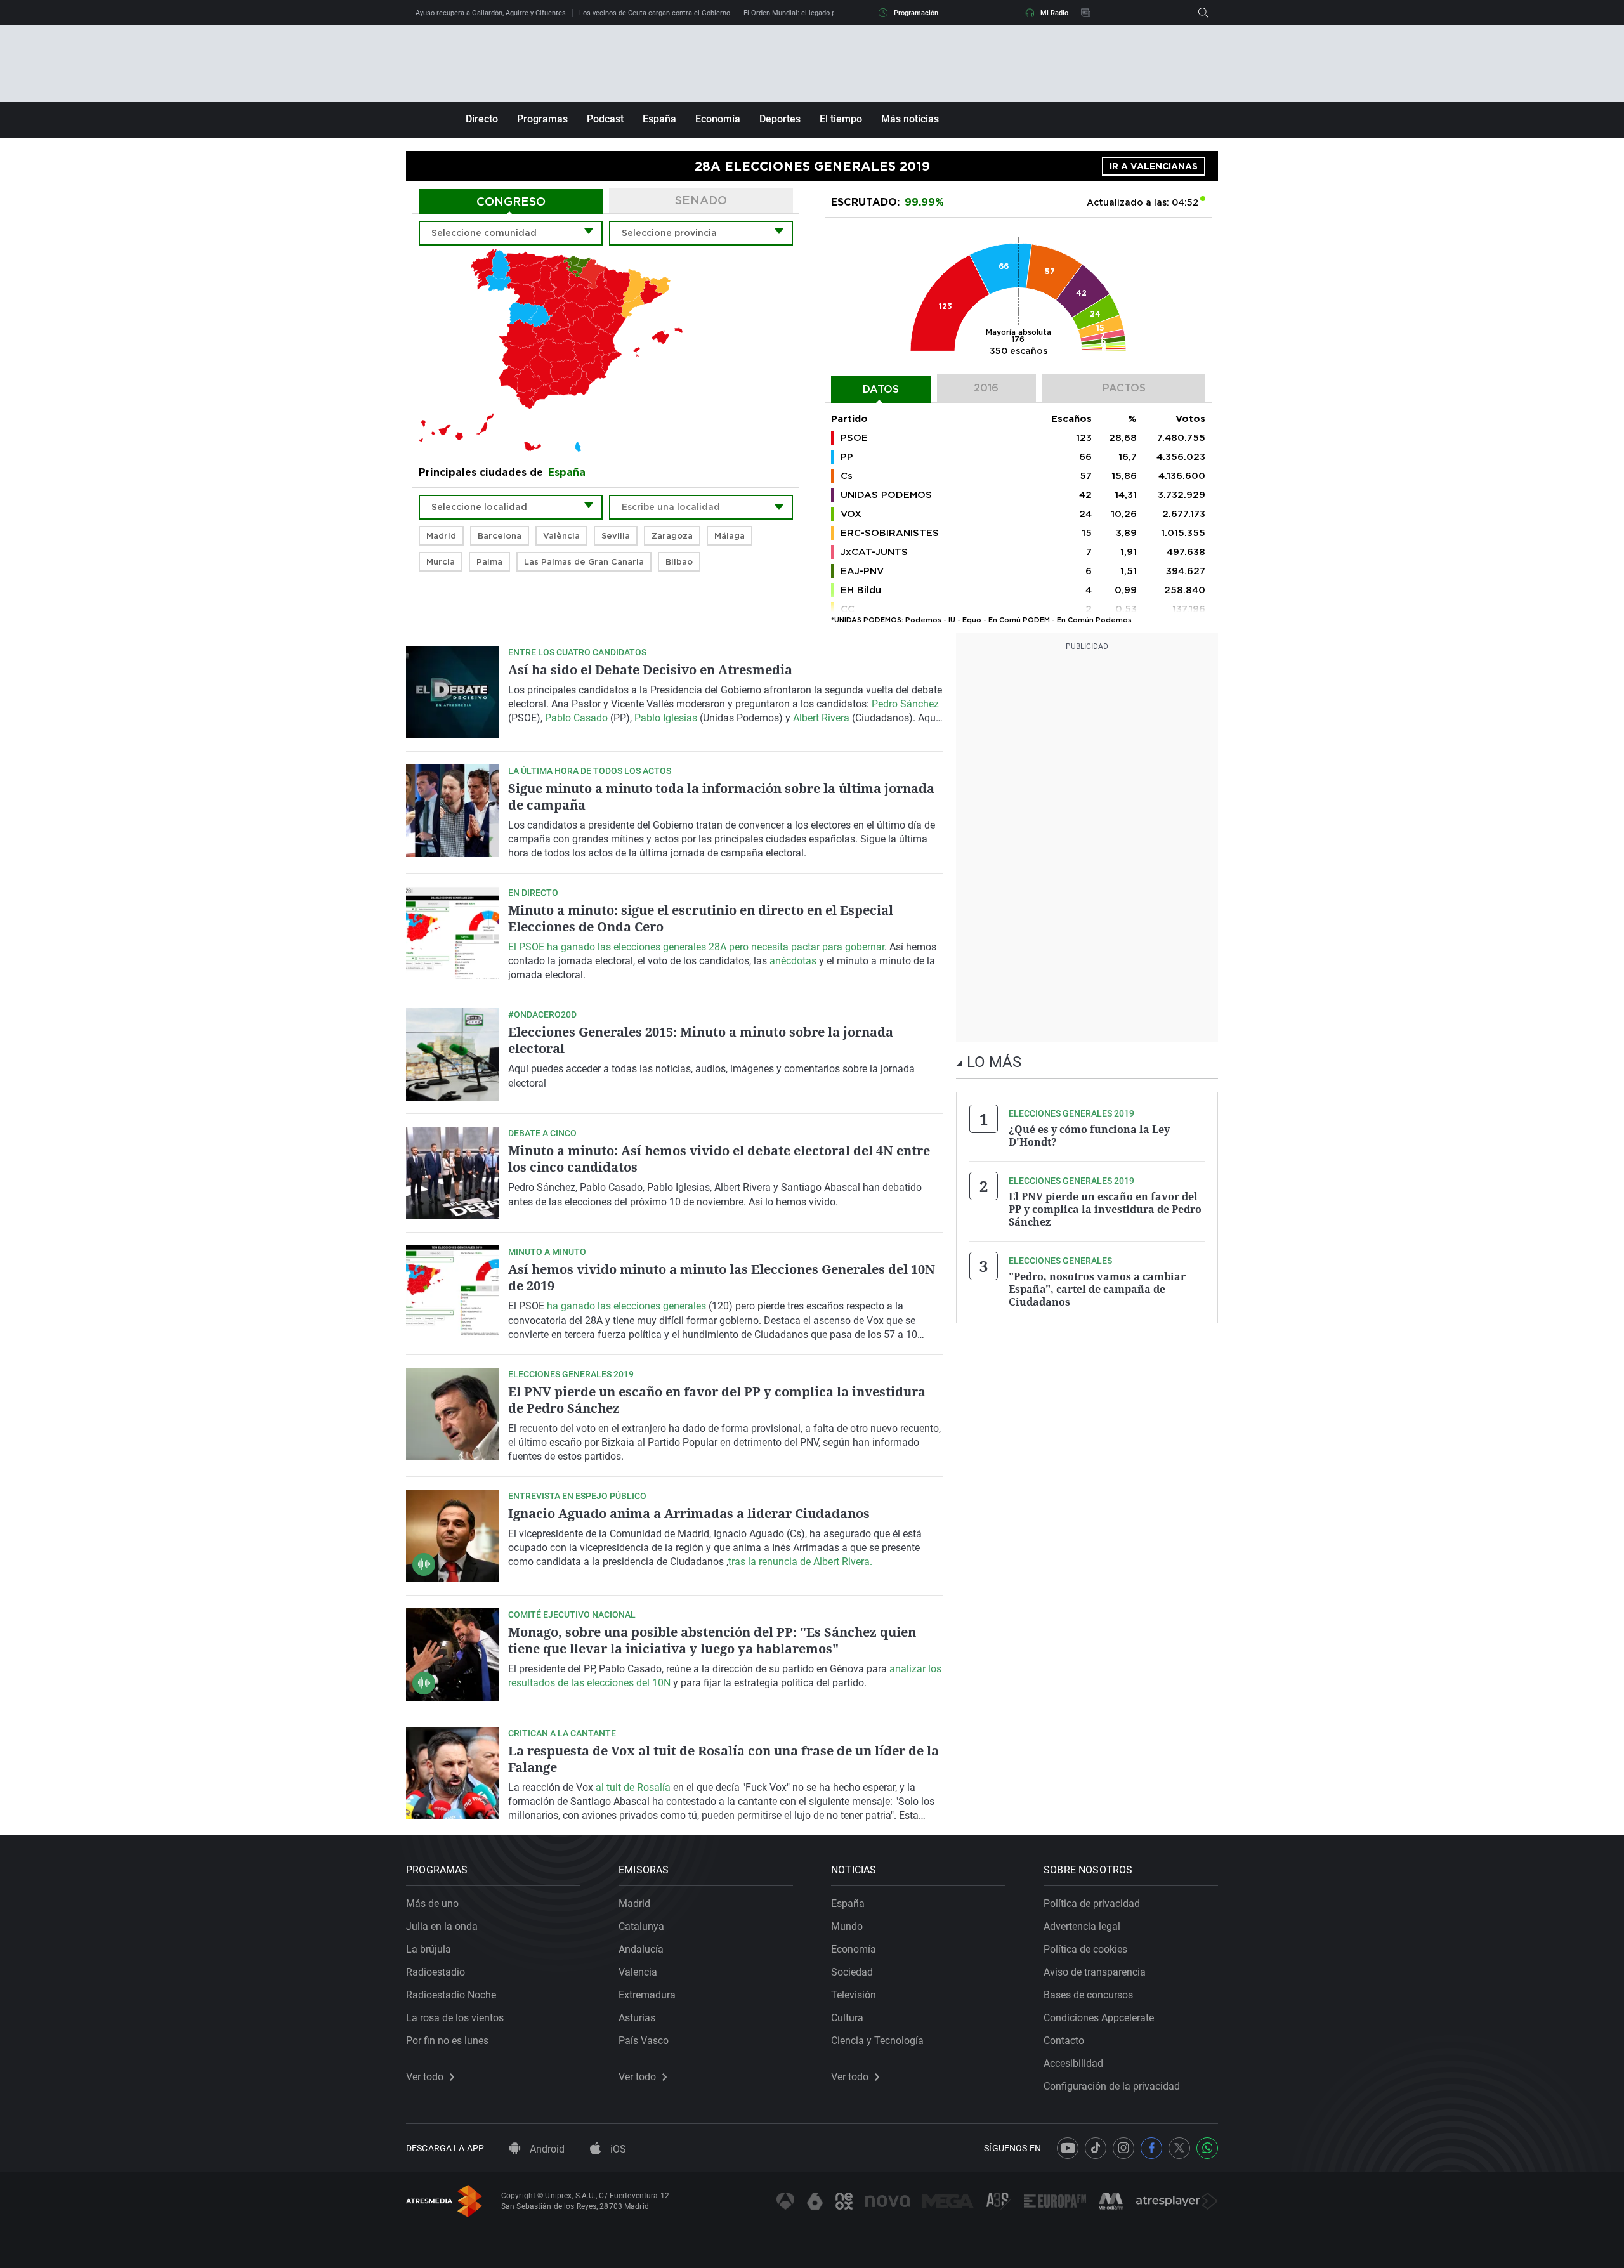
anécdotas (793, 961)
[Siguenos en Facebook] (1151, 2148)
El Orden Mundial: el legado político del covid (814, 13)
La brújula (429, 1949)
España (659, 119)
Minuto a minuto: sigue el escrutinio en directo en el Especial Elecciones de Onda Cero (701, 918)
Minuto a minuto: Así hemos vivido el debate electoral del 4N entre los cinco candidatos (719, 1159)
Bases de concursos (1088, 1995)
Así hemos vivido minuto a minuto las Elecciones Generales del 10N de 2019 (722, 1277)
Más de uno (432, 1904)
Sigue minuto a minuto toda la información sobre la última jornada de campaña (721, 796)
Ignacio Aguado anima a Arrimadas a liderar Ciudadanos (689, 1513)
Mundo (847, 1926)
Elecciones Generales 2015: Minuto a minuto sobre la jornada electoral (701, 1040)
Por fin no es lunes (447, 2041)
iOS (617, 2149)
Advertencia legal (1082, 1926)
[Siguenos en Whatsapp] (1207, 2148)
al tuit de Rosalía (633, 1787)
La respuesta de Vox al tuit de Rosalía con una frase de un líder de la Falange (724, 1759)
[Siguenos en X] (1179, 2148)
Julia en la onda (442, 1926)
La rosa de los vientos (455, 2018)
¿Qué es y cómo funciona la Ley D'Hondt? (1089, 1136)
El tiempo (841, 119)
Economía (718, 119)
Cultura (847, 2018)
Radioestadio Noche (451, 1995)
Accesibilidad (1073, 2063)
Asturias (637, 2018)
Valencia (638, 1972)
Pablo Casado (576, 718)
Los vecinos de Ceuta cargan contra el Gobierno (655, 13)
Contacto (1064, 2041)
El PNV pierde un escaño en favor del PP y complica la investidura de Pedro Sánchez (717, 1400)
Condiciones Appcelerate (1099, 2018)
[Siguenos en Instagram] (1123, 2148)
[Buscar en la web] (1203, 13)
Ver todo (425, 2077)
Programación (916, 13)
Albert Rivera (822, 718)
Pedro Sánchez (905, 704)
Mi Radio (1054, 13)
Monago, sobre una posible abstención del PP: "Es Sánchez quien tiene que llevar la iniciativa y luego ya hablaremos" (712, 1640)
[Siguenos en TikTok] (1096, 2148)
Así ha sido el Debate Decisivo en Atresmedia (650, 670)
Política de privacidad (1092, 1904)
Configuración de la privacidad (1112, 2086)
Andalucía (641, 1949)
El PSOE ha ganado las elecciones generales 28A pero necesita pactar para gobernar (696, 947)
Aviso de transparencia (1095, 1972)
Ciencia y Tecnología (877, 2041)
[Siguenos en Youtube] (1068, 2148)
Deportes (780, 119)
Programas (542, 119)
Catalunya (641, 1926)
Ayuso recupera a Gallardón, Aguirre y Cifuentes (491, 13)
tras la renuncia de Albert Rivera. (800, 1562)
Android (546, 2149)
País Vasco (644, 2041)
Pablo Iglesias (667, 718)
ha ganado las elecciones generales (628, 1306)
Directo (482, 119)
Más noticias (910, 119)
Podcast (605, 119)
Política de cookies (1085, 1949)
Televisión (854, 1995)
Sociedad (852, 1972)
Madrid (634, 1904)
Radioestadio (435, 1972)
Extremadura (647, 1995)
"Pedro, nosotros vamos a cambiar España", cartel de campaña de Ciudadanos (1097, 1289)
